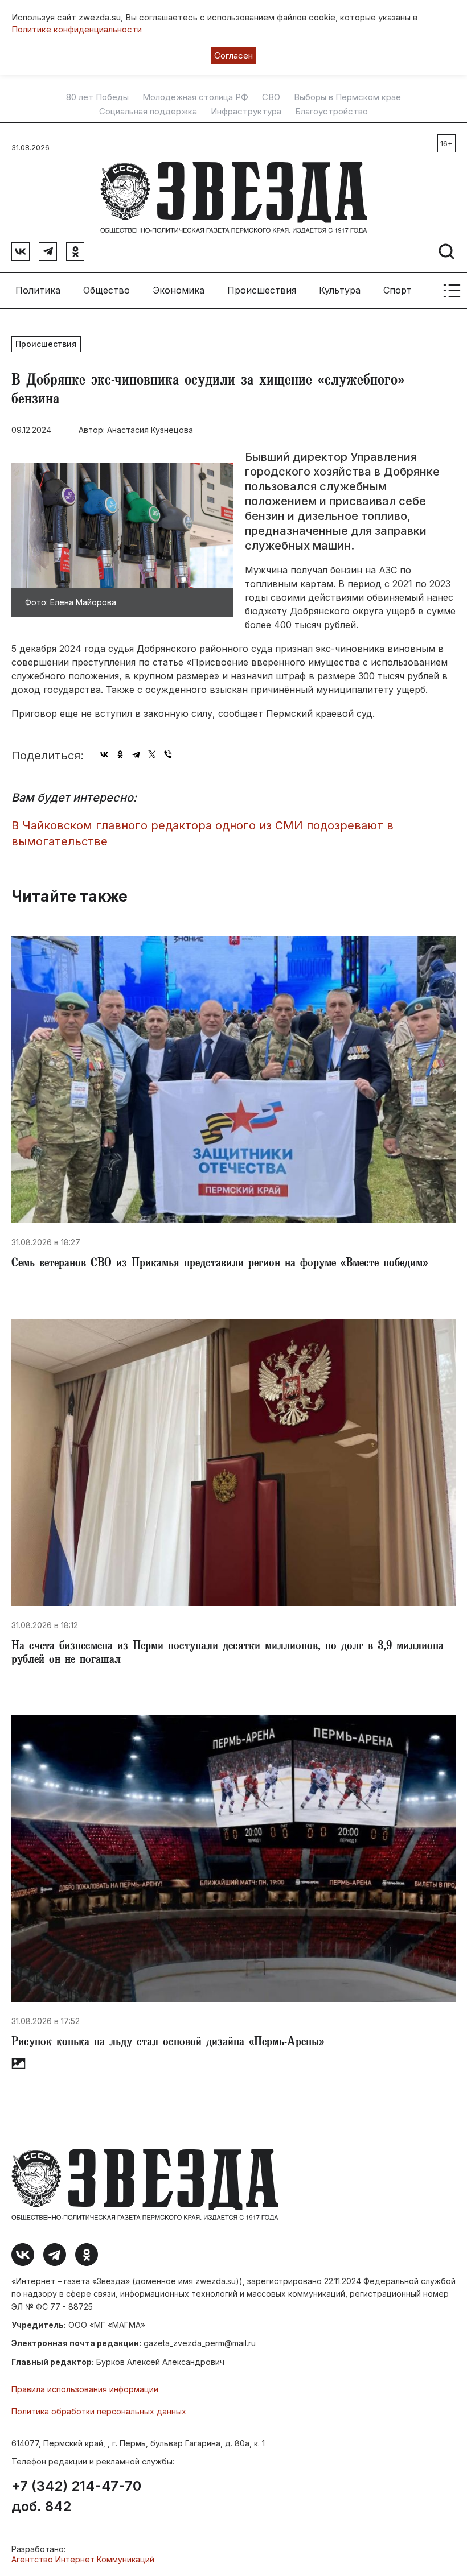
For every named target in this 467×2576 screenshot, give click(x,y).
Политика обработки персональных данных (99, 2411)
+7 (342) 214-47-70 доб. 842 (76, 2496)
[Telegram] (136, 754)
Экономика (179, 290)
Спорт (398, 290)
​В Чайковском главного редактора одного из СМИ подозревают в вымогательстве (202, 834)
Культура (340, 290)
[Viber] (168, 754)
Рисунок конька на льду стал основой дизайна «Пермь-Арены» (168, 2043)
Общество (106, 290)
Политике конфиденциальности (77, 29)
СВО (271, 97)
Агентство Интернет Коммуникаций (83, 2559)
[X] (152, 754)
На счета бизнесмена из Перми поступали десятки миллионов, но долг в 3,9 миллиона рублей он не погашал (228, 1654)
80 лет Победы (97, 97)
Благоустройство (331, 112)
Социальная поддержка (148, 112)
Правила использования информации (85, 2389)
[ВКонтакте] (104, 754)
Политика (38, 290)
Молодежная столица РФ (195, 97)
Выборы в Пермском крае (347, 97)
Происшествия (262, 290)
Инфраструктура (246, 112)
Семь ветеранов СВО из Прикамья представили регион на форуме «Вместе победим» (220, 1264)
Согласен (233, 55)
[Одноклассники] (120, 754)
